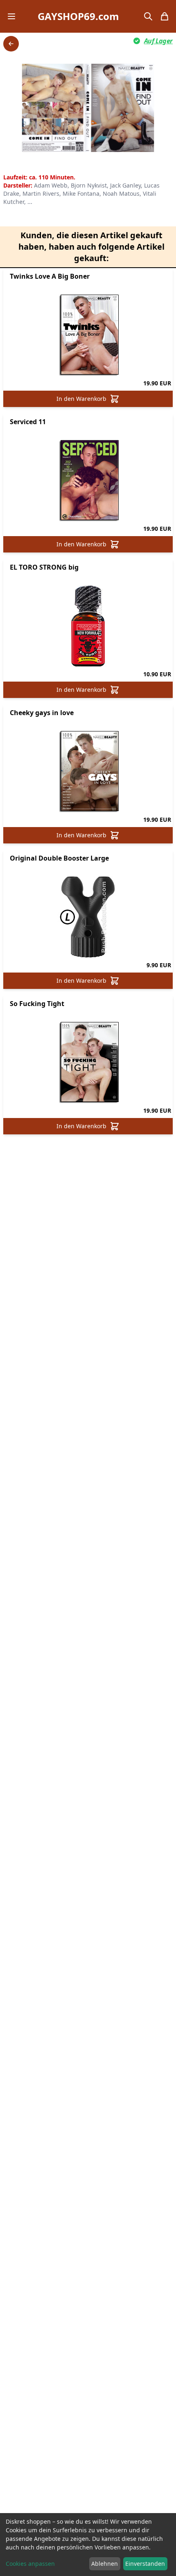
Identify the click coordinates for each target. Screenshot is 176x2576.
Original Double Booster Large (59, 858)
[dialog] (88, 2545)
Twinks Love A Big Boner (50, 276)
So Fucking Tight (37, 1004)
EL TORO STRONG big (44, 567)
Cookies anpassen (30, 2564)
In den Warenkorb (81, 399)
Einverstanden (145, 2564)
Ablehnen (105, 2564)
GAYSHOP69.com (78, 16)
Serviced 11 (28, 422)
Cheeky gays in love (42, 713)
